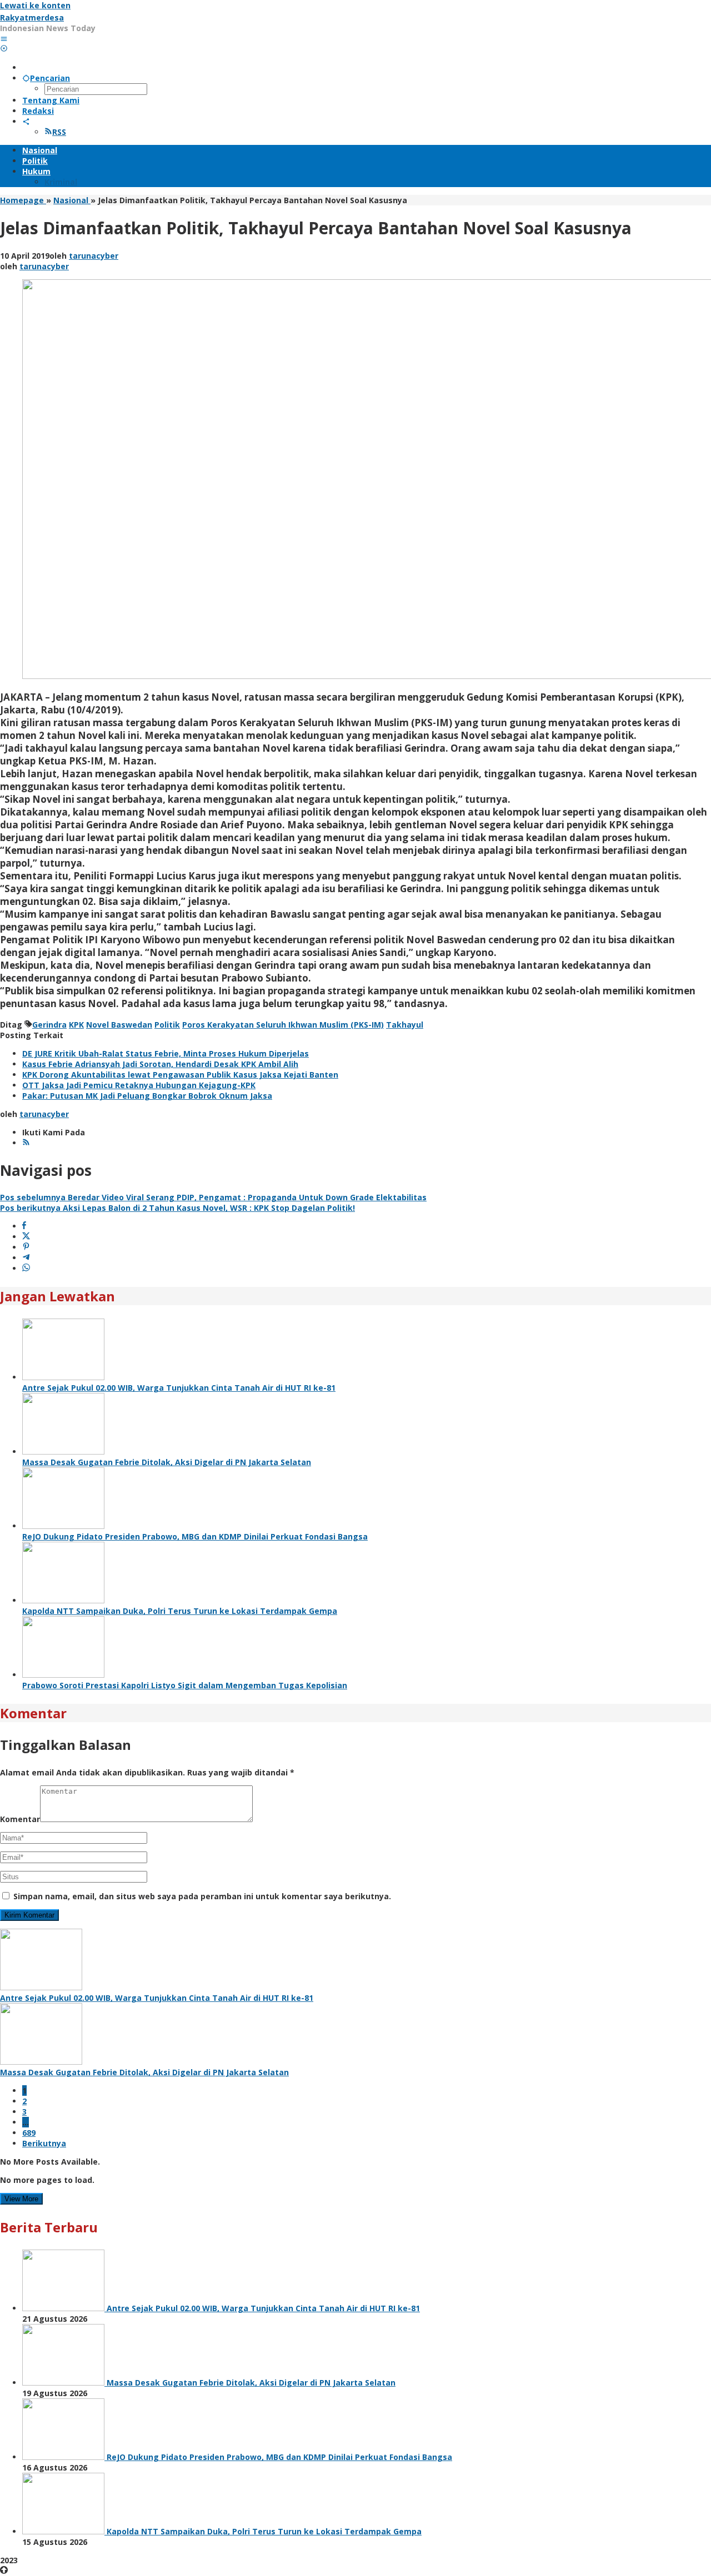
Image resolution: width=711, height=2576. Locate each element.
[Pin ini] (26, 1247)
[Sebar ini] (24, 1226)
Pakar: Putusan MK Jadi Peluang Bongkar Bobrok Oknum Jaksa (147, 1096)
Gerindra (49, 1025)
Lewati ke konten (35, 5)
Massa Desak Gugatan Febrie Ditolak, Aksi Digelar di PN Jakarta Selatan (167, 1462)
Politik (167, 1025)
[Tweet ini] (26, 1237)
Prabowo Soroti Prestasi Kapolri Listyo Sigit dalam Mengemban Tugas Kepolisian (185, 1685)
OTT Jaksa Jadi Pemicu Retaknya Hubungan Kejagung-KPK (139, 1085)
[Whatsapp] (26, 1268)
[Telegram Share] (26, 1258)
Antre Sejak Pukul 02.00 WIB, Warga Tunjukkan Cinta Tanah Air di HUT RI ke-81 (179, 1388)
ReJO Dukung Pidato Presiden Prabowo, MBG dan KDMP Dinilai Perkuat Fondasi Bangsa (195, 1536)
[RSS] (26, 1143)
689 (29, 2133)
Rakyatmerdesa (32, 17)
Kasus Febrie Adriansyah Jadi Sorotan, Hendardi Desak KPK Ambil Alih (160, 1064)
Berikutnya (44, 2143)
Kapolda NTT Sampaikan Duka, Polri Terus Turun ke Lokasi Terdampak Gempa (180, 1611)
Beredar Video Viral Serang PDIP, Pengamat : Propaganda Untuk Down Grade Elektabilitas (213, 1197)
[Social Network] (26, 121)
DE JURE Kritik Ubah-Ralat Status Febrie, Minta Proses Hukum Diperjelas (166, 1053)
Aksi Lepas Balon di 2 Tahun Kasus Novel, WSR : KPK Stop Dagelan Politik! (177, 1208)
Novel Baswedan (119, 1025)
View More (21, 2199)
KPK (76, 1025)
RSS (59, 132)
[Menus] (4, 39)
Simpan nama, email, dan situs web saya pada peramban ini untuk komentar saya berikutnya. (202, 1896)
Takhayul (405, 1025)
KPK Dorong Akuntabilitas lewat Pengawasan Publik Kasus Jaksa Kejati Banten (180, 1075)
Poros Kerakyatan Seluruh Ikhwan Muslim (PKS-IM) (283, 1025)
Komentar (20, 1819)
